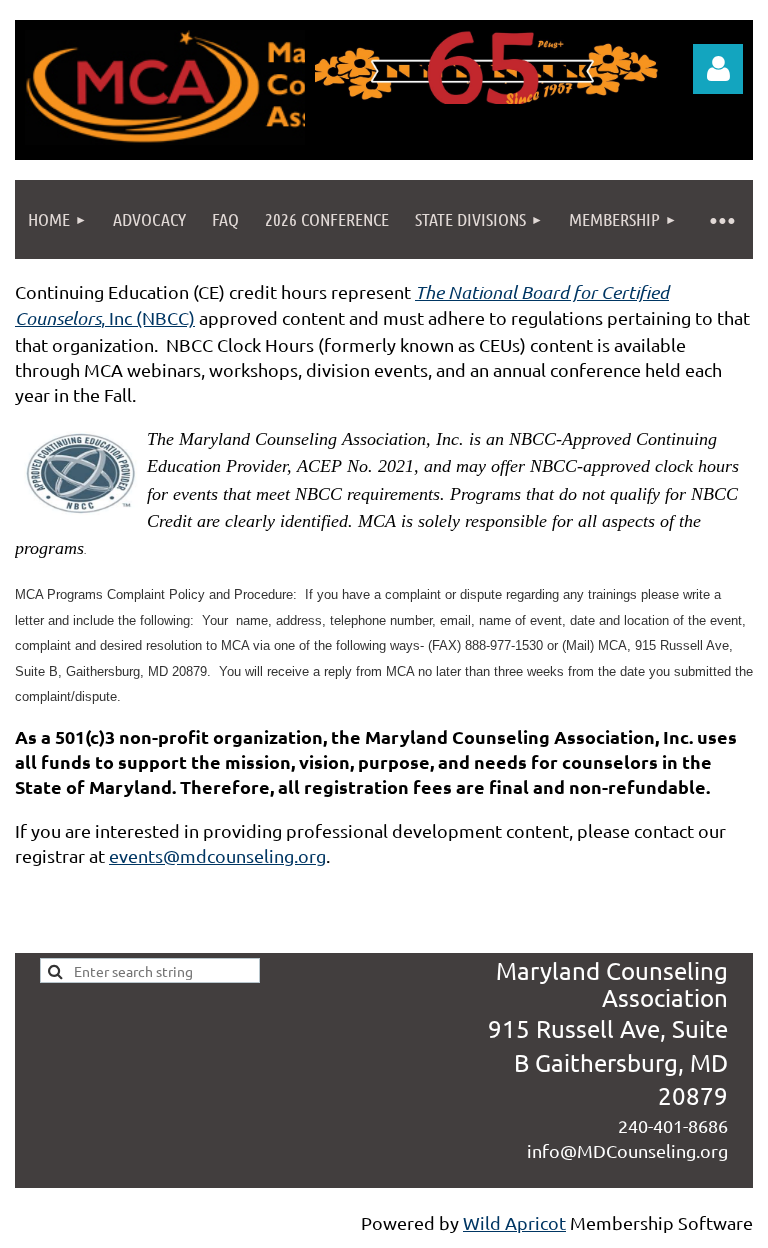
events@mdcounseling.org (217, 855)
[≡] (721, 219)
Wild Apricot (514, 1222)
